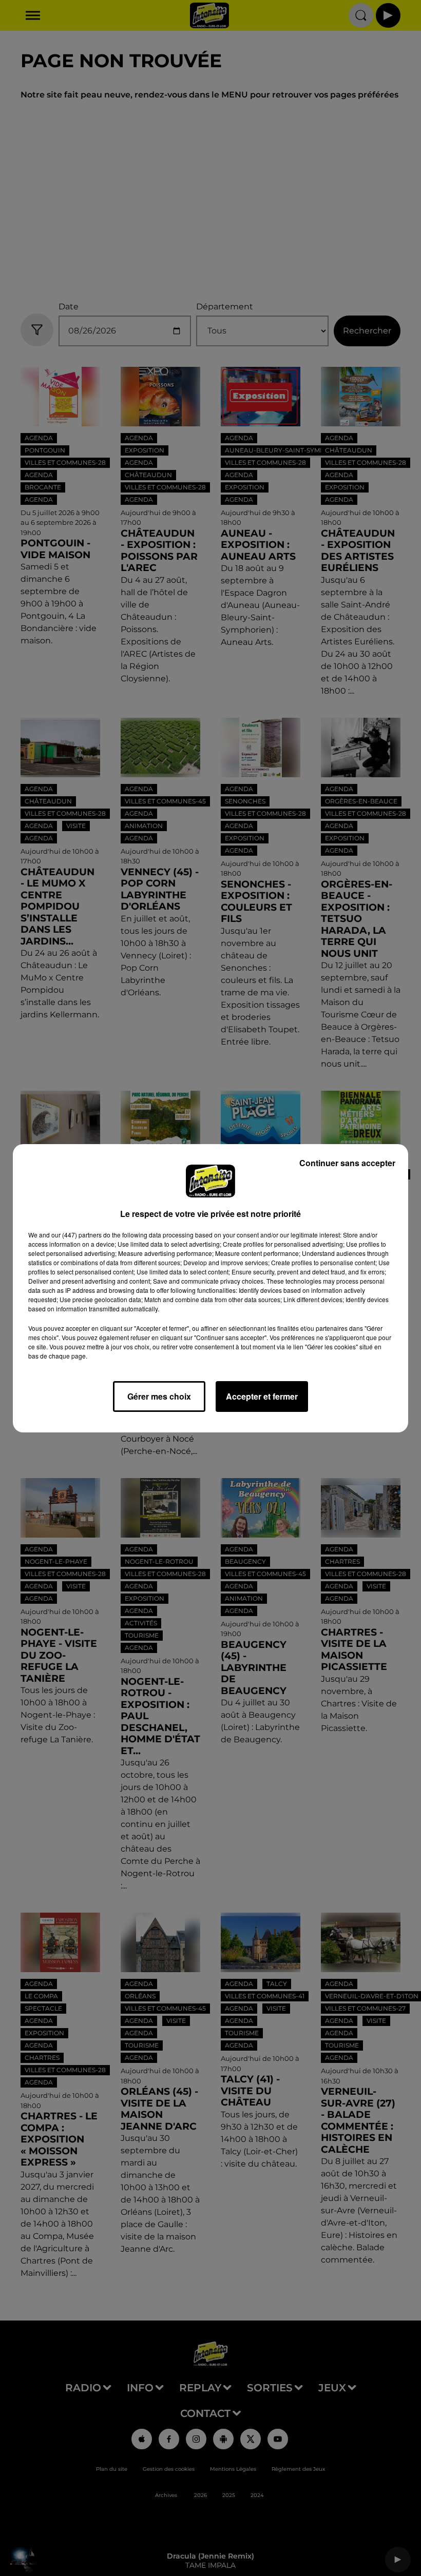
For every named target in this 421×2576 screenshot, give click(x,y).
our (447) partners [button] (76, 1235)
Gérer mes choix (159, 1396)
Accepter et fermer (262, 1396)
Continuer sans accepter (347, 1163)
